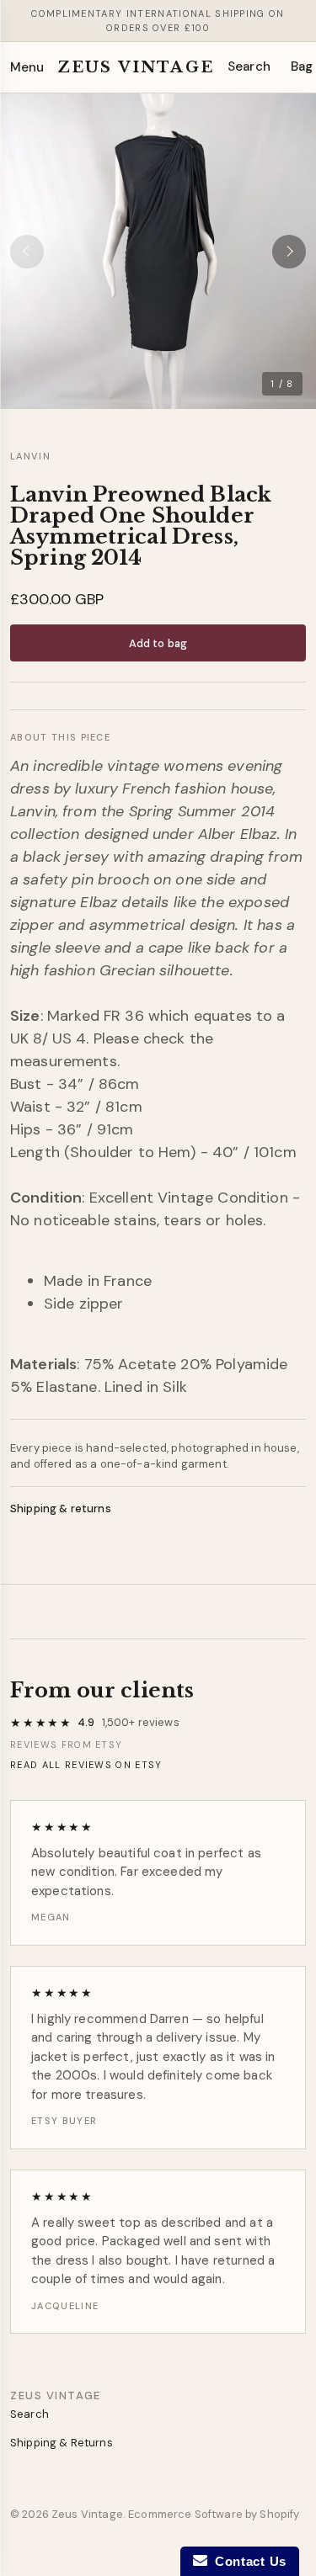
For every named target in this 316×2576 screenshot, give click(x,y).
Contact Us (247, 2561)
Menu (27, 67)
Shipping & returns (61, 1508)
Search (249, 66)
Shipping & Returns (62, 2443)
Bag (302, 66)
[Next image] (289, 252)
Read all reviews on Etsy (86, 1765)
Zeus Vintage (136, 67)
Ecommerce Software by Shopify (214, 2514)
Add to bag (158, 643)
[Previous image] (27, 252)
